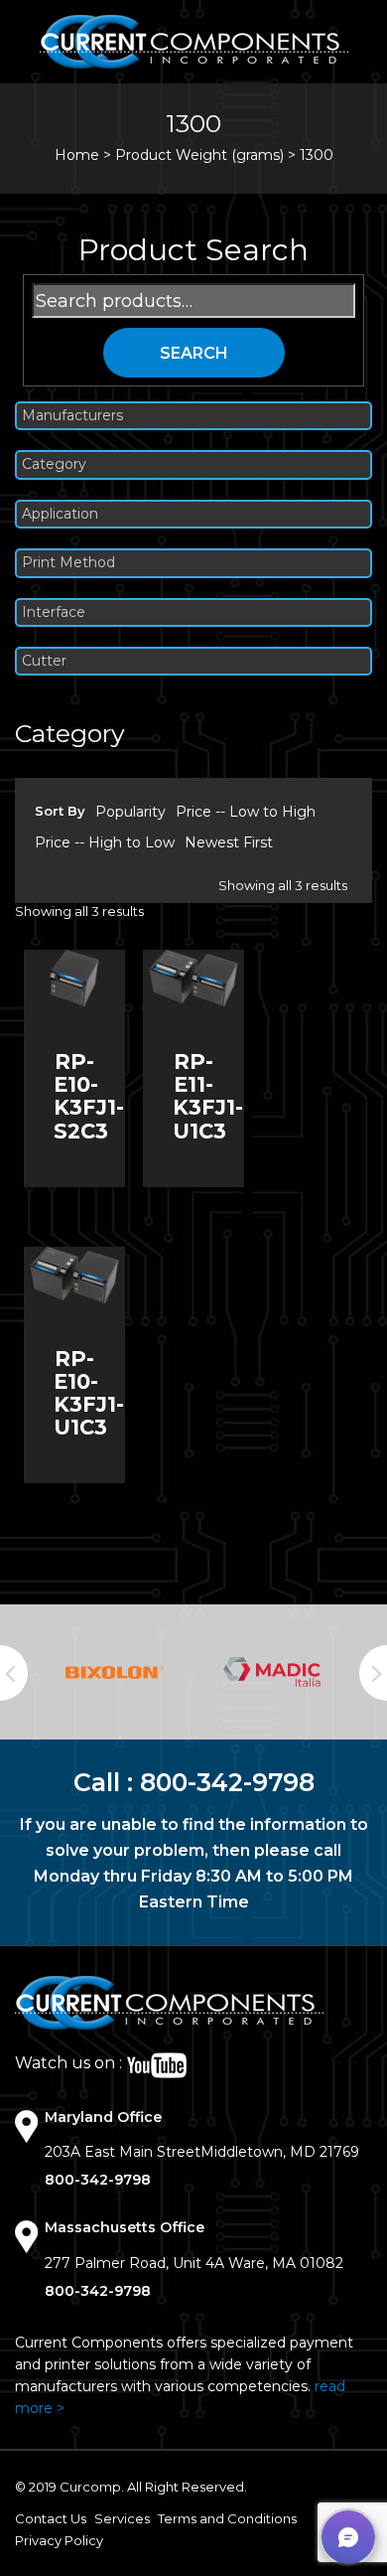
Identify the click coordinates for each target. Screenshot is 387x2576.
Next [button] (373, 1673)
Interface (54, 612)
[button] (348, 2537)
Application (60, 514)
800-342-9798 (227, 1782)
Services (122, 2518)
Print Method (68, 563)
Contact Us (51, 2518)
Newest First (229, 842)
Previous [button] (14, 1673)
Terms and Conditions (227, 2518)
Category (54, 464)
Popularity (130, 812)
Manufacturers (72, 416)
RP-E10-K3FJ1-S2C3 (89, 1096)
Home (77, 155)
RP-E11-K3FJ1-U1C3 (208, 1096)
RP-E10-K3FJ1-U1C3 (89, 1393)
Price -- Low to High (246, 812)
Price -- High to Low (105, 842)
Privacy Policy (59, 2540)
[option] (115, 1673)
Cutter (44, 661)
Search (194, 353)
